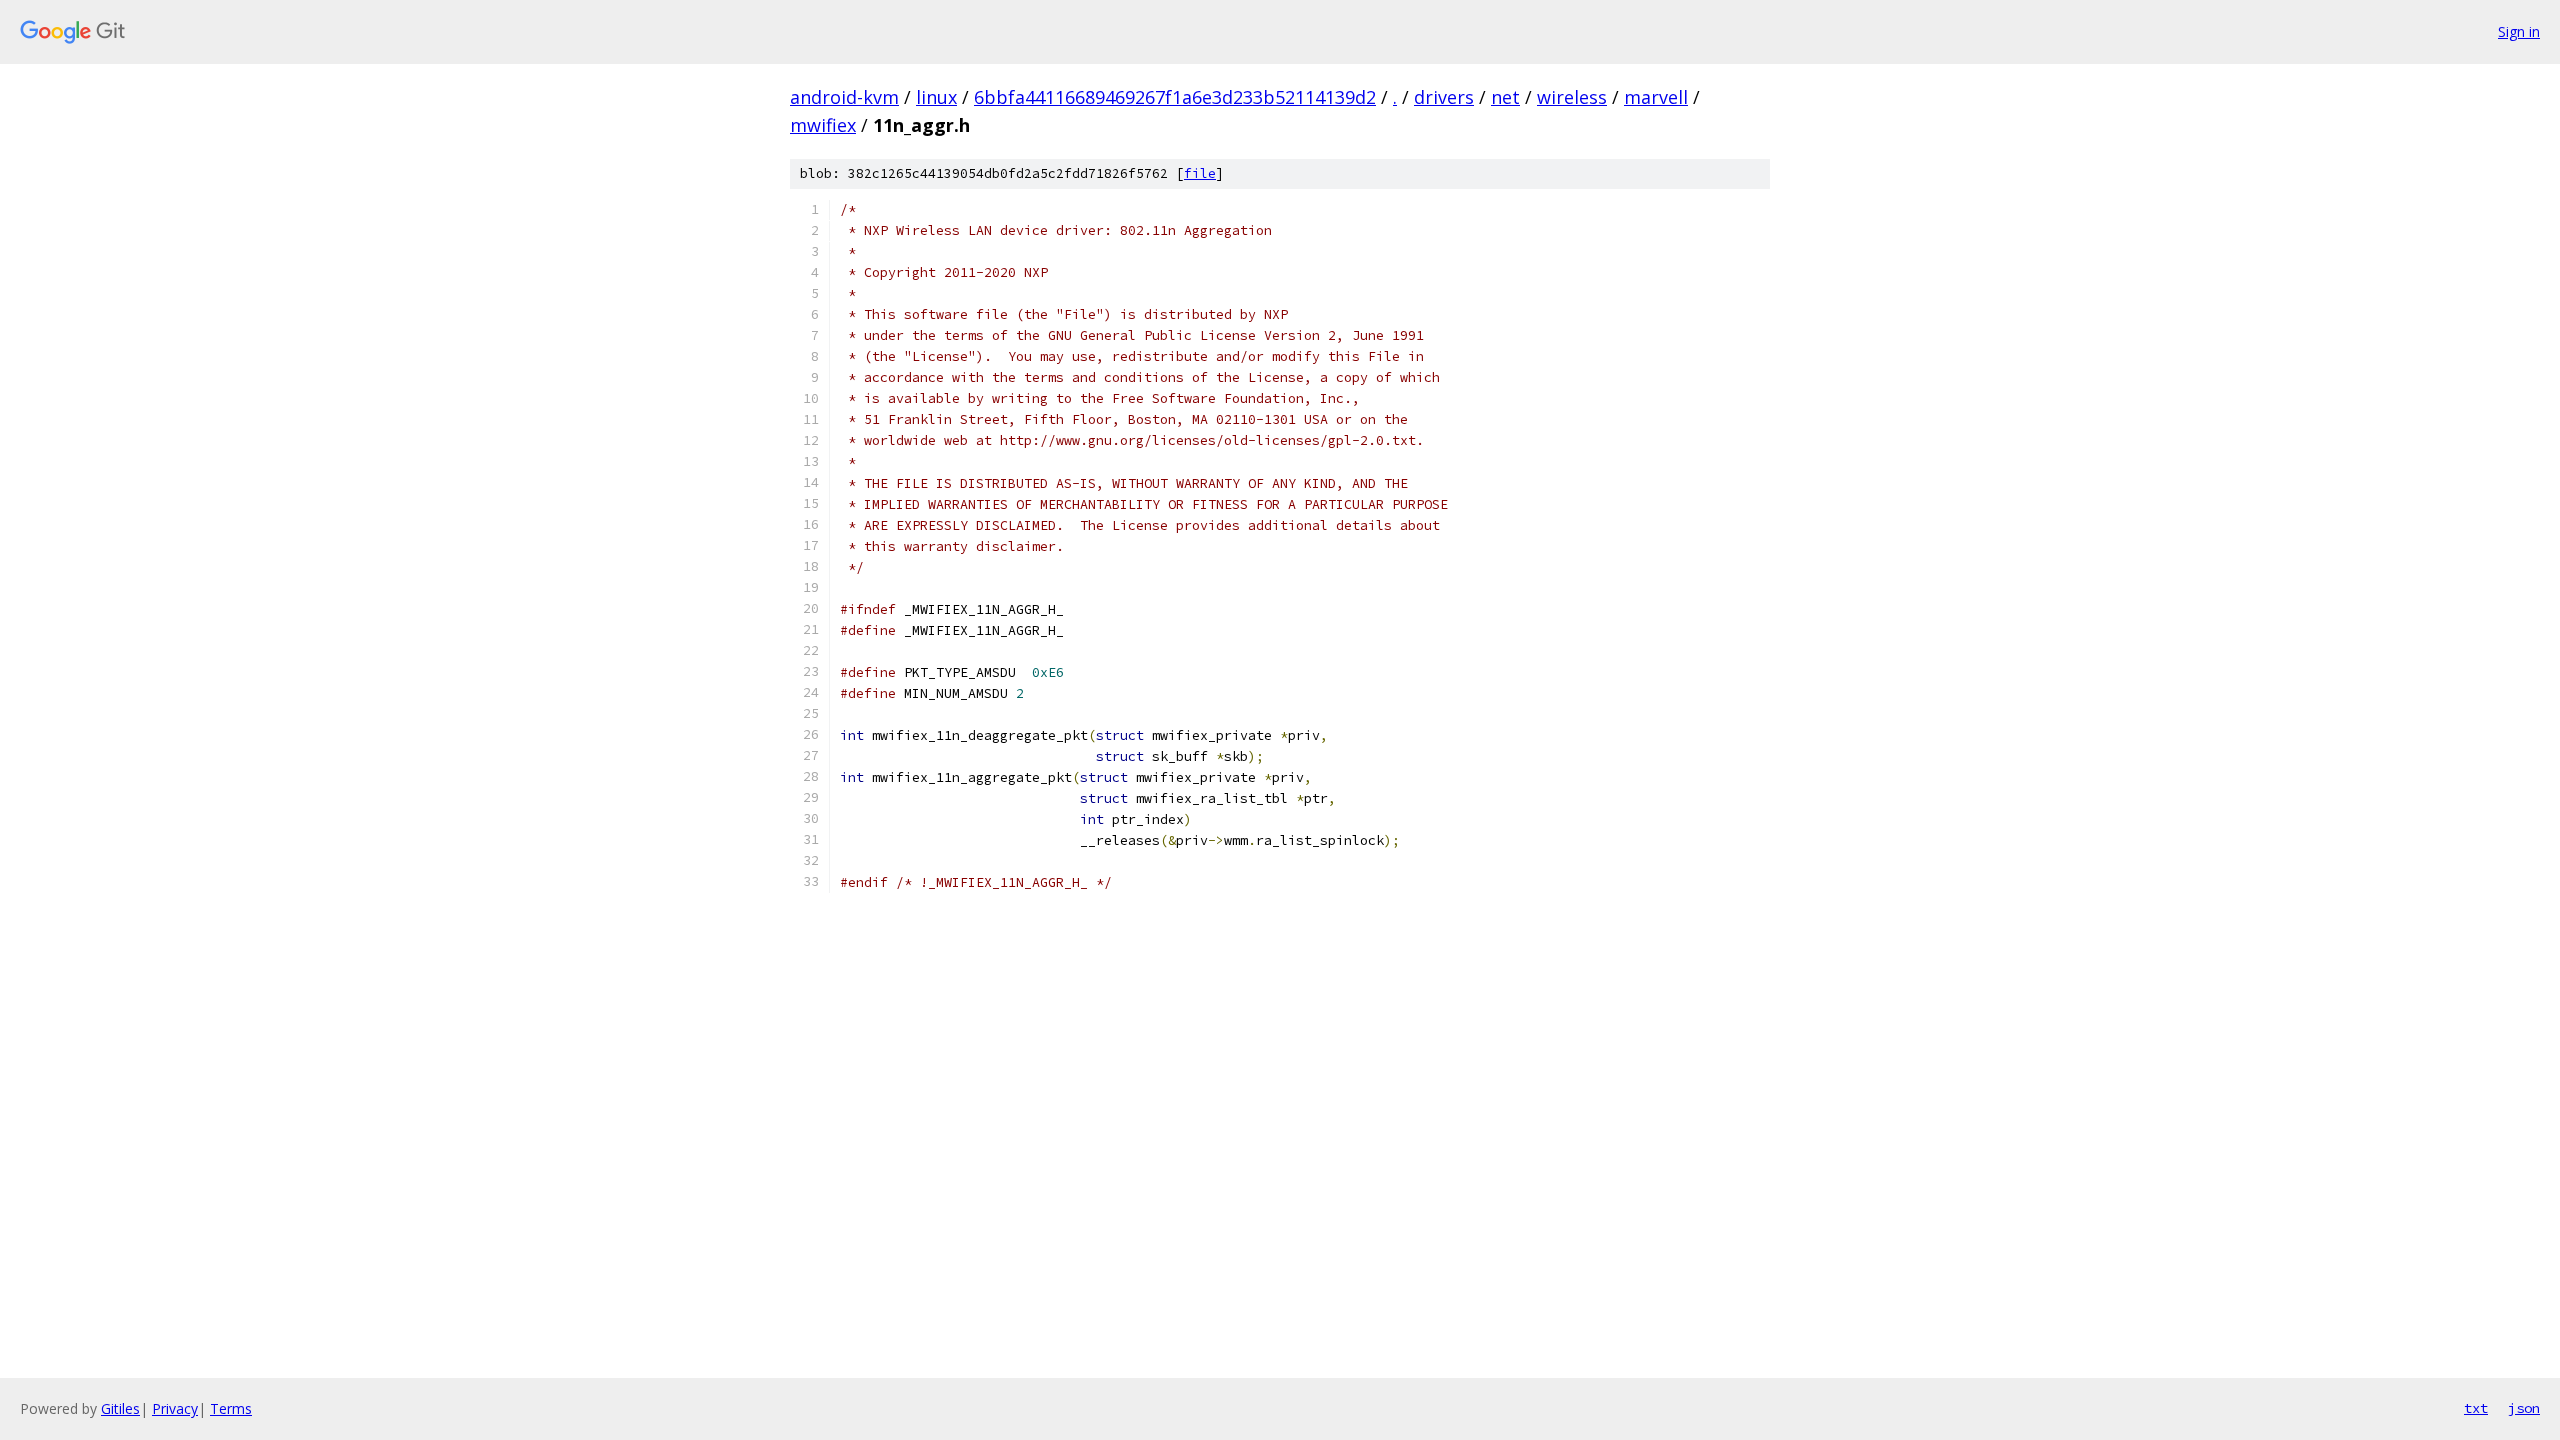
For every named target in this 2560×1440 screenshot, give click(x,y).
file (1200, 173)
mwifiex (823, 125)
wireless (1572, 97)
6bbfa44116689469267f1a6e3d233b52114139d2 (1175, 97)
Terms (231, 1408)
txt (2476, 1408)
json (2524, 1408)
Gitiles (120, 1408)
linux (936, 97)
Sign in (2519, 31)
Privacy (175, 1408)
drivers (1444, 97)
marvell (1656, 97)
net (1505, 97)
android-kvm (844, 97)
